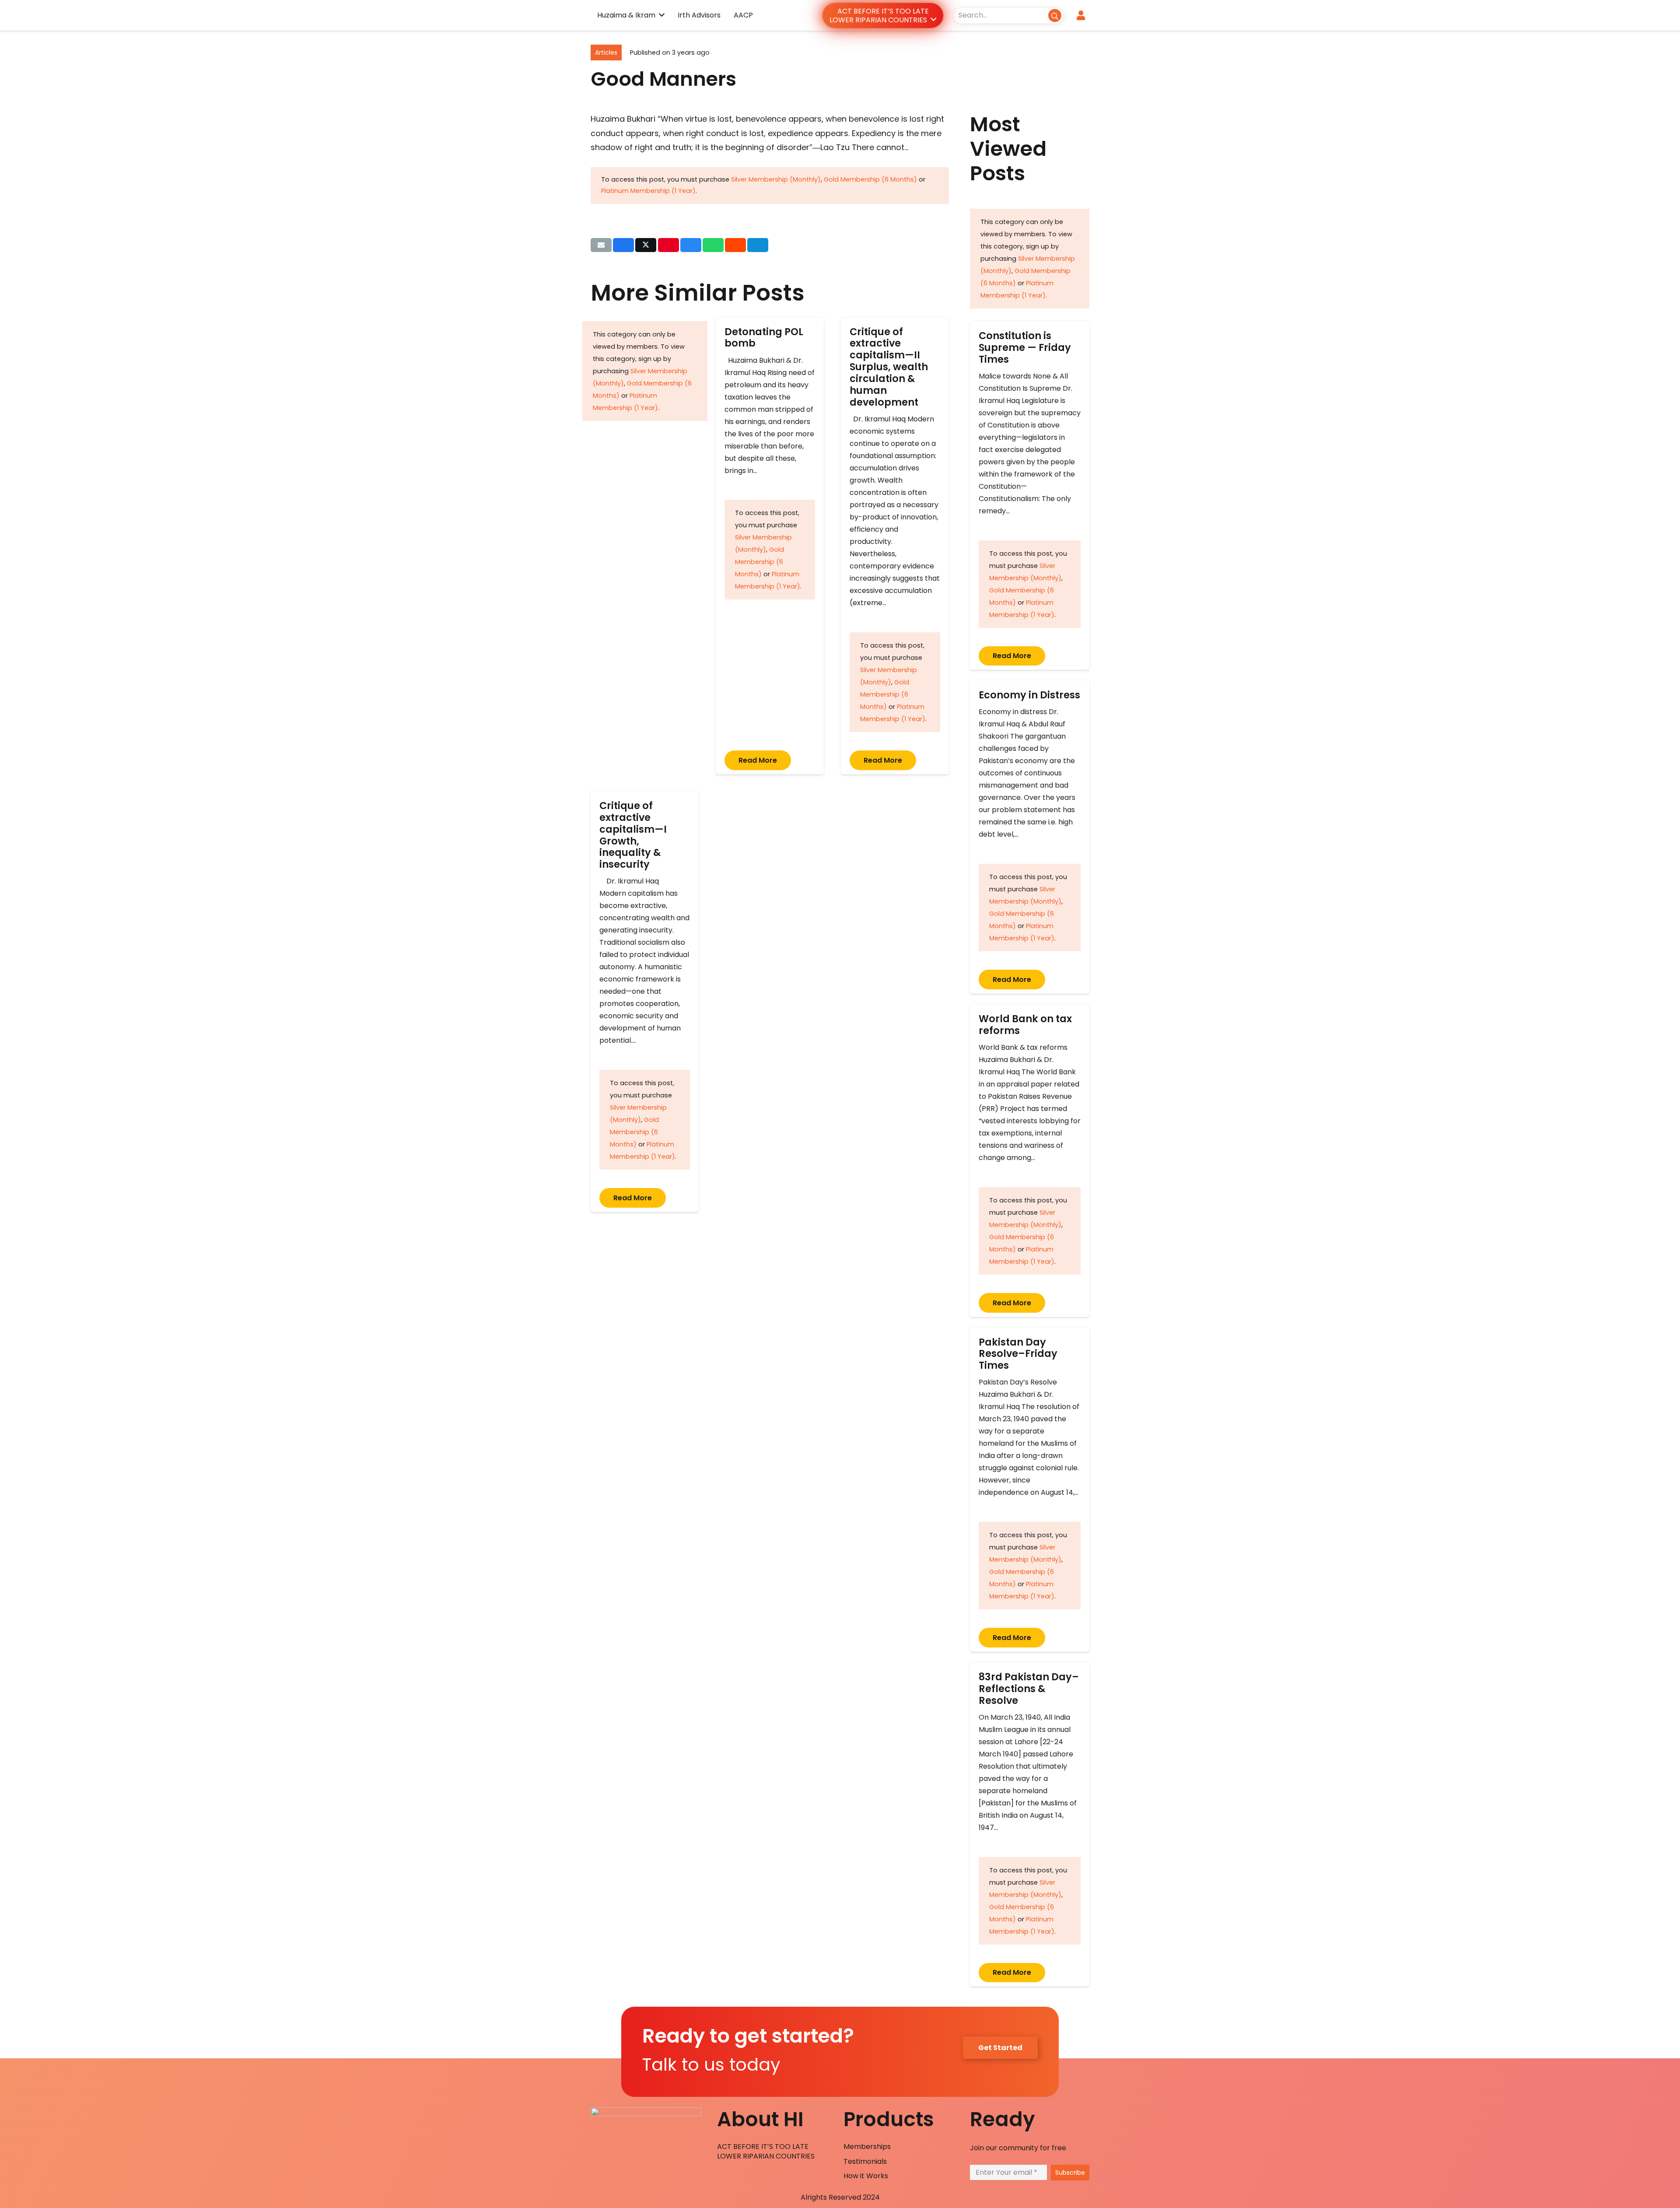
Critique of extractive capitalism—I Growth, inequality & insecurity (633, 835)
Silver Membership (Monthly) (776, 179)
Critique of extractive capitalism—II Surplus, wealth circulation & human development (889, 367)
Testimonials (865, 2161)
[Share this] (623, 245)
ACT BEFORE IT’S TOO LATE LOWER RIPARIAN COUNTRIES (766, 2151)
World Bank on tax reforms (1025, 1025)
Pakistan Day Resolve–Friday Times (1018, 1354)
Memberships (867, 2147)
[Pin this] (668, 245)
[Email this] (601, 245)
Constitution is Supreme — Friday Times (1025, 347)
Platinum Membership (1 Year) (648, 191)
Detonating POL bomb (764, 338)
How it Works (866, 2176)
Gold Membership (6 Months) (870, 179)
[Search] (1055, 15)
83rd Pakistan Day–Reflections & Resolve (1029, 1689)
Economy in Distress (1029, 695)
